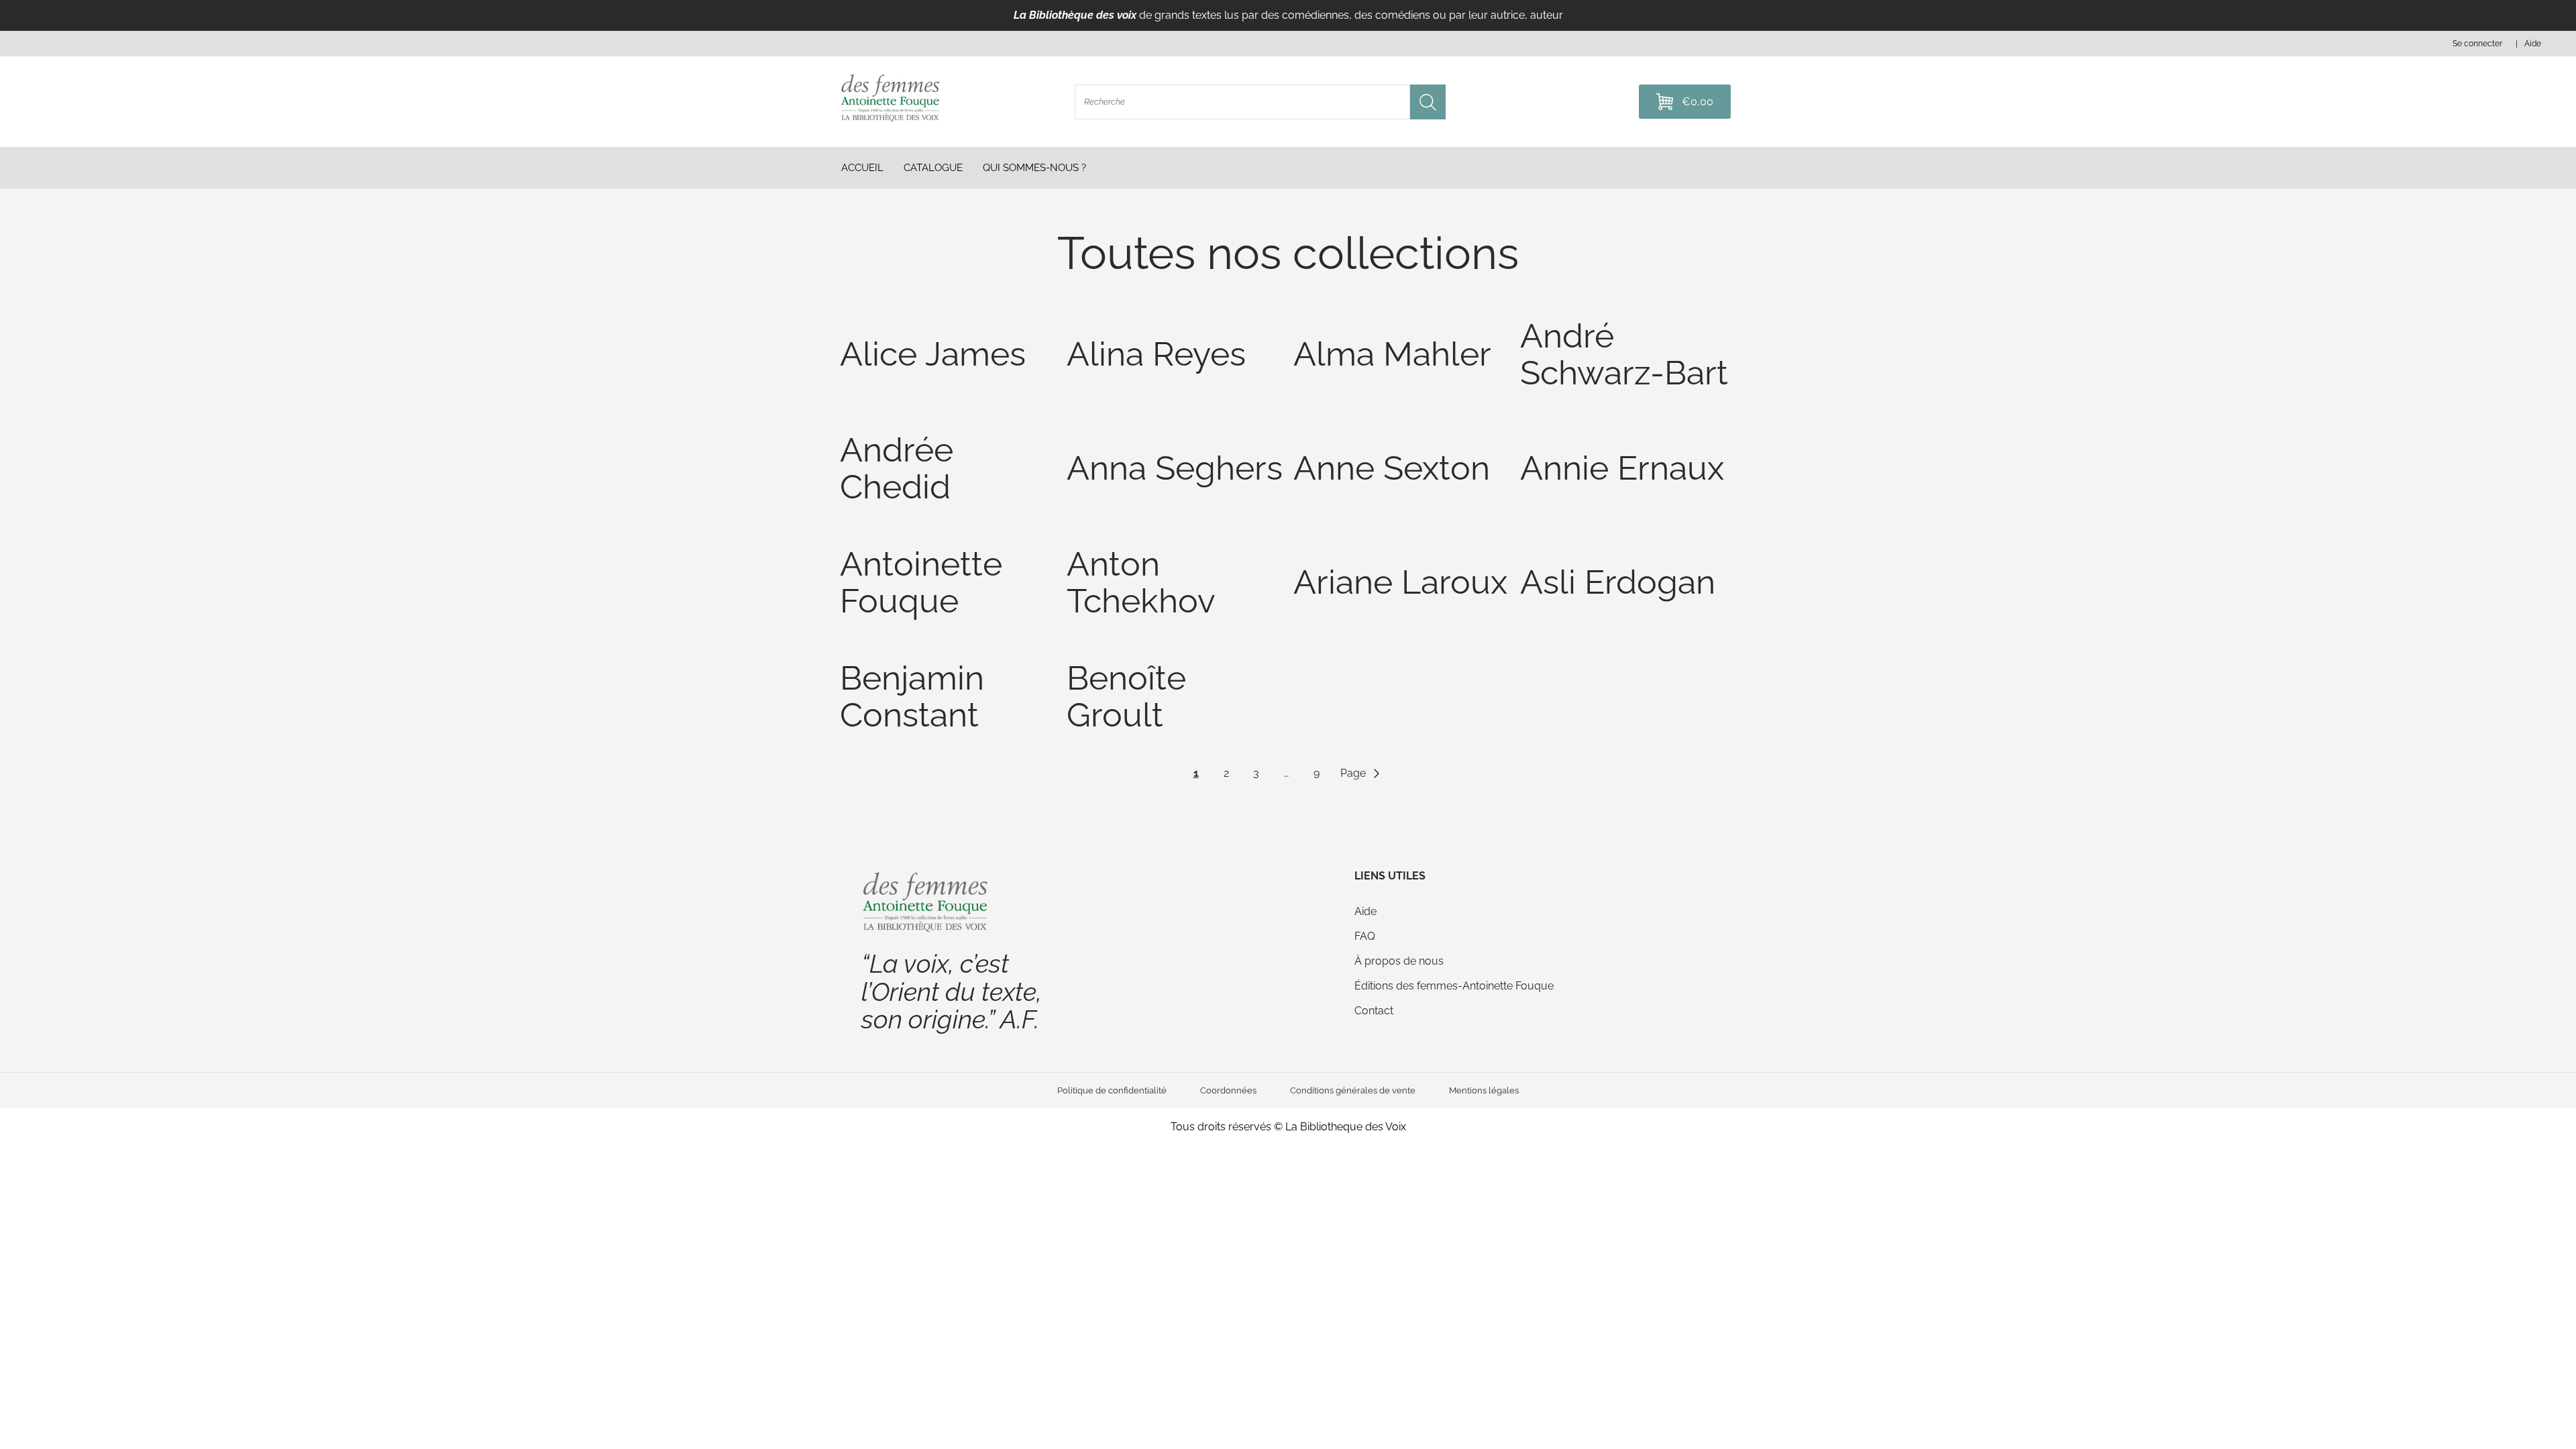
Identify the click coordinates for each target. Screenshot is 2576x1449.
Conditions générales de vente (1353, 1090)
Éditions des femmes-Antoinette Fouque (1454, 986)
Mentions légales (1484, 1090)
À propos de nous (1399, 961)
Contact (1374, 1011)
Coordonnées (1228, 1090)
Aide (1365, 911)
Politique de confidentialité (1112, 1090)
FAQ (1365, 936)
